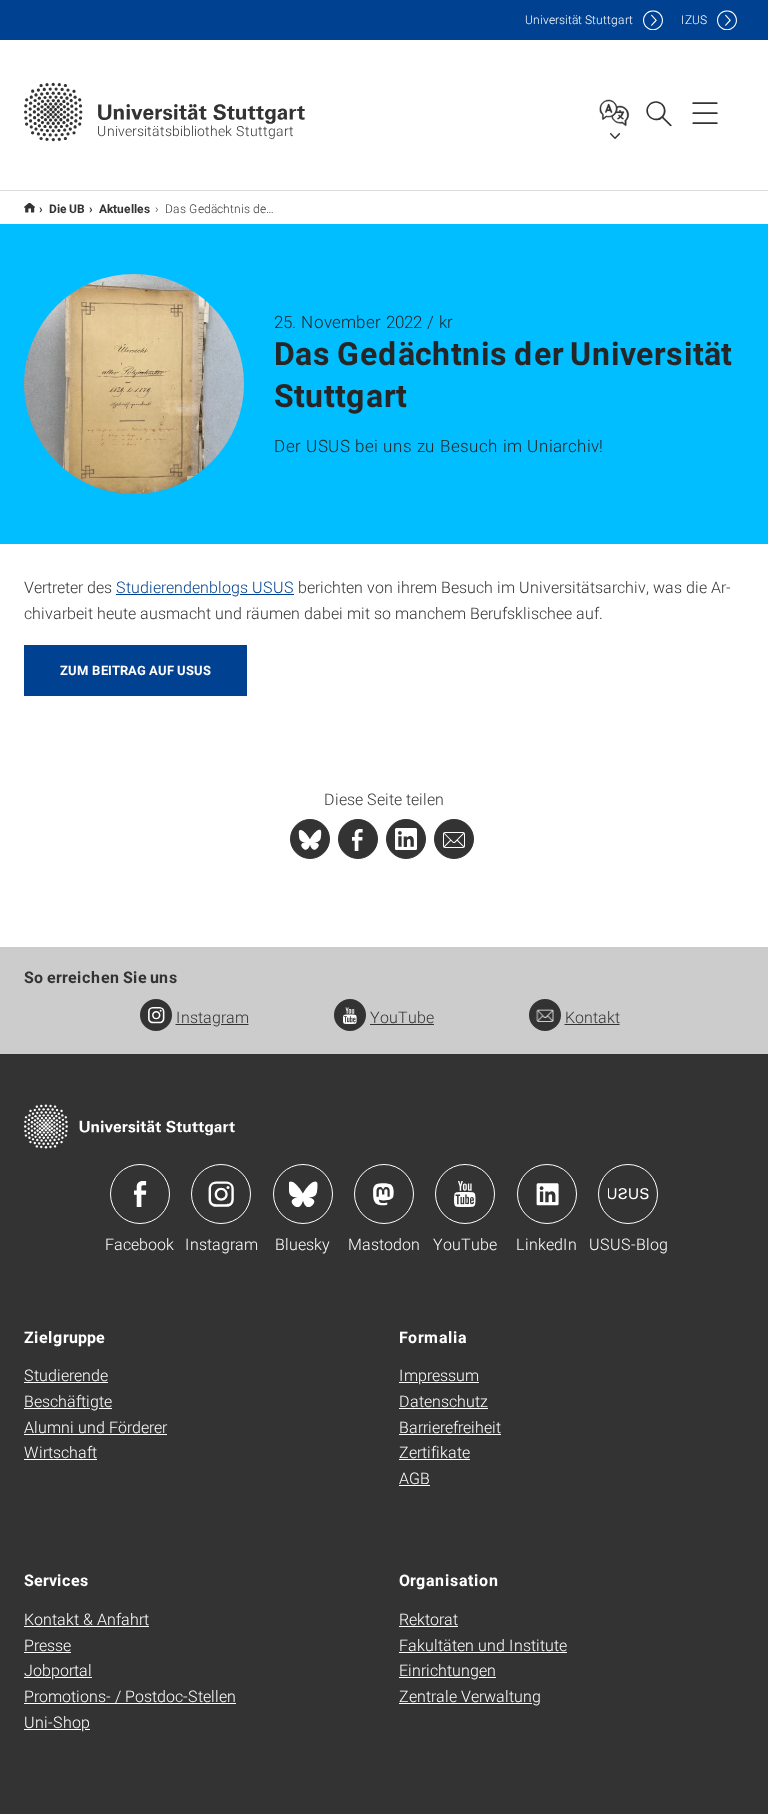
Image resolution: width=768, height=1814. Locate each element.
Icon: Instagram (221, 1194)
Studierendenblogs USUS (205, 586)
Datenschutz (443, 1400)
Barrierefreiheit (450, 1426)
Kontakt (592, 1016)
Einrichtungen (447, 1669)
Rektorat (428, 1618)
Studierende (66, 1374)
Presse (47, 1644)
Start (29, 207)
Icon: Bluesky (303, 1194)
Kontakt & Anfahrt (86, 1618)
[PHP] (358, 839)
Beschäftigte (68, 1400)
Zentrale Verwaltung (470, 1695)
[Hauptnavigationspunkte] (705, 112)
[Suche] (658, 112)
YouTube (402, 1016)
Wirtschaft (60, 1451)
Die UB (67, 208)
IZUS (694, 19)
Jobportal (58, 1669)
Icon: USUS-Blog (628, 1194)
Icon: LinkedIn (547, 1194)
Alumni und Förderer (95, 1426)
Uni (579, 19)
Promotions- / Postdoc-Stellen (130, 1695)
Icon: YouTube (465, 1194)
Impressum (439, 1374)
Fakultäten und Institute (483, 1644)
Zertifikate (434, 1451)
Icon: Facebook (140, 1194)
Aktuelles (125, 208)
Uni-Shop (57, 1721)
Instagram (212, 1016)
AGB (414, 1477)
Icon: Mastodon (384, 1194)
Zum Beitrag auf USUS (135, 670)
